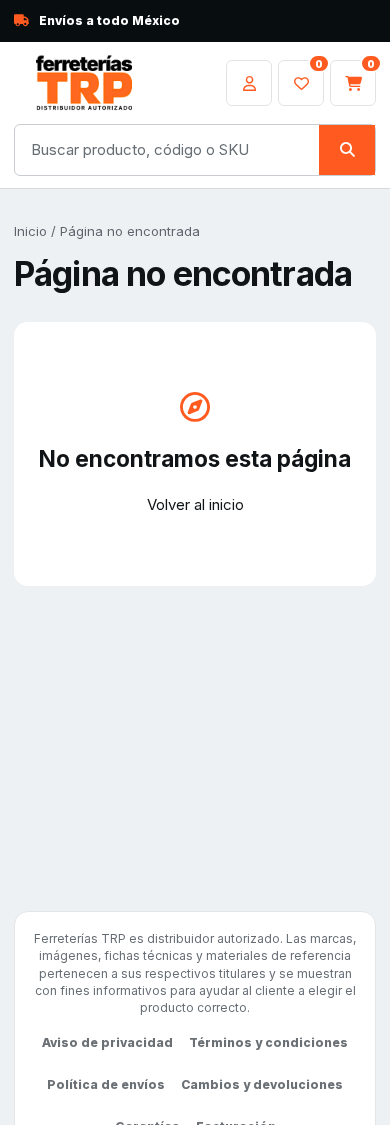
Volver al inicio (195, 504)
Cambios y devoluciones (262, 1084)
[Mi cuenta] (249, 83)
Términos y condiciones (268, 1042)
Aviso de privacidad (107, 1042)
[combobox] (167, 150)
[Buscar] (347, 150)
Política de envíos (106, 1084)
